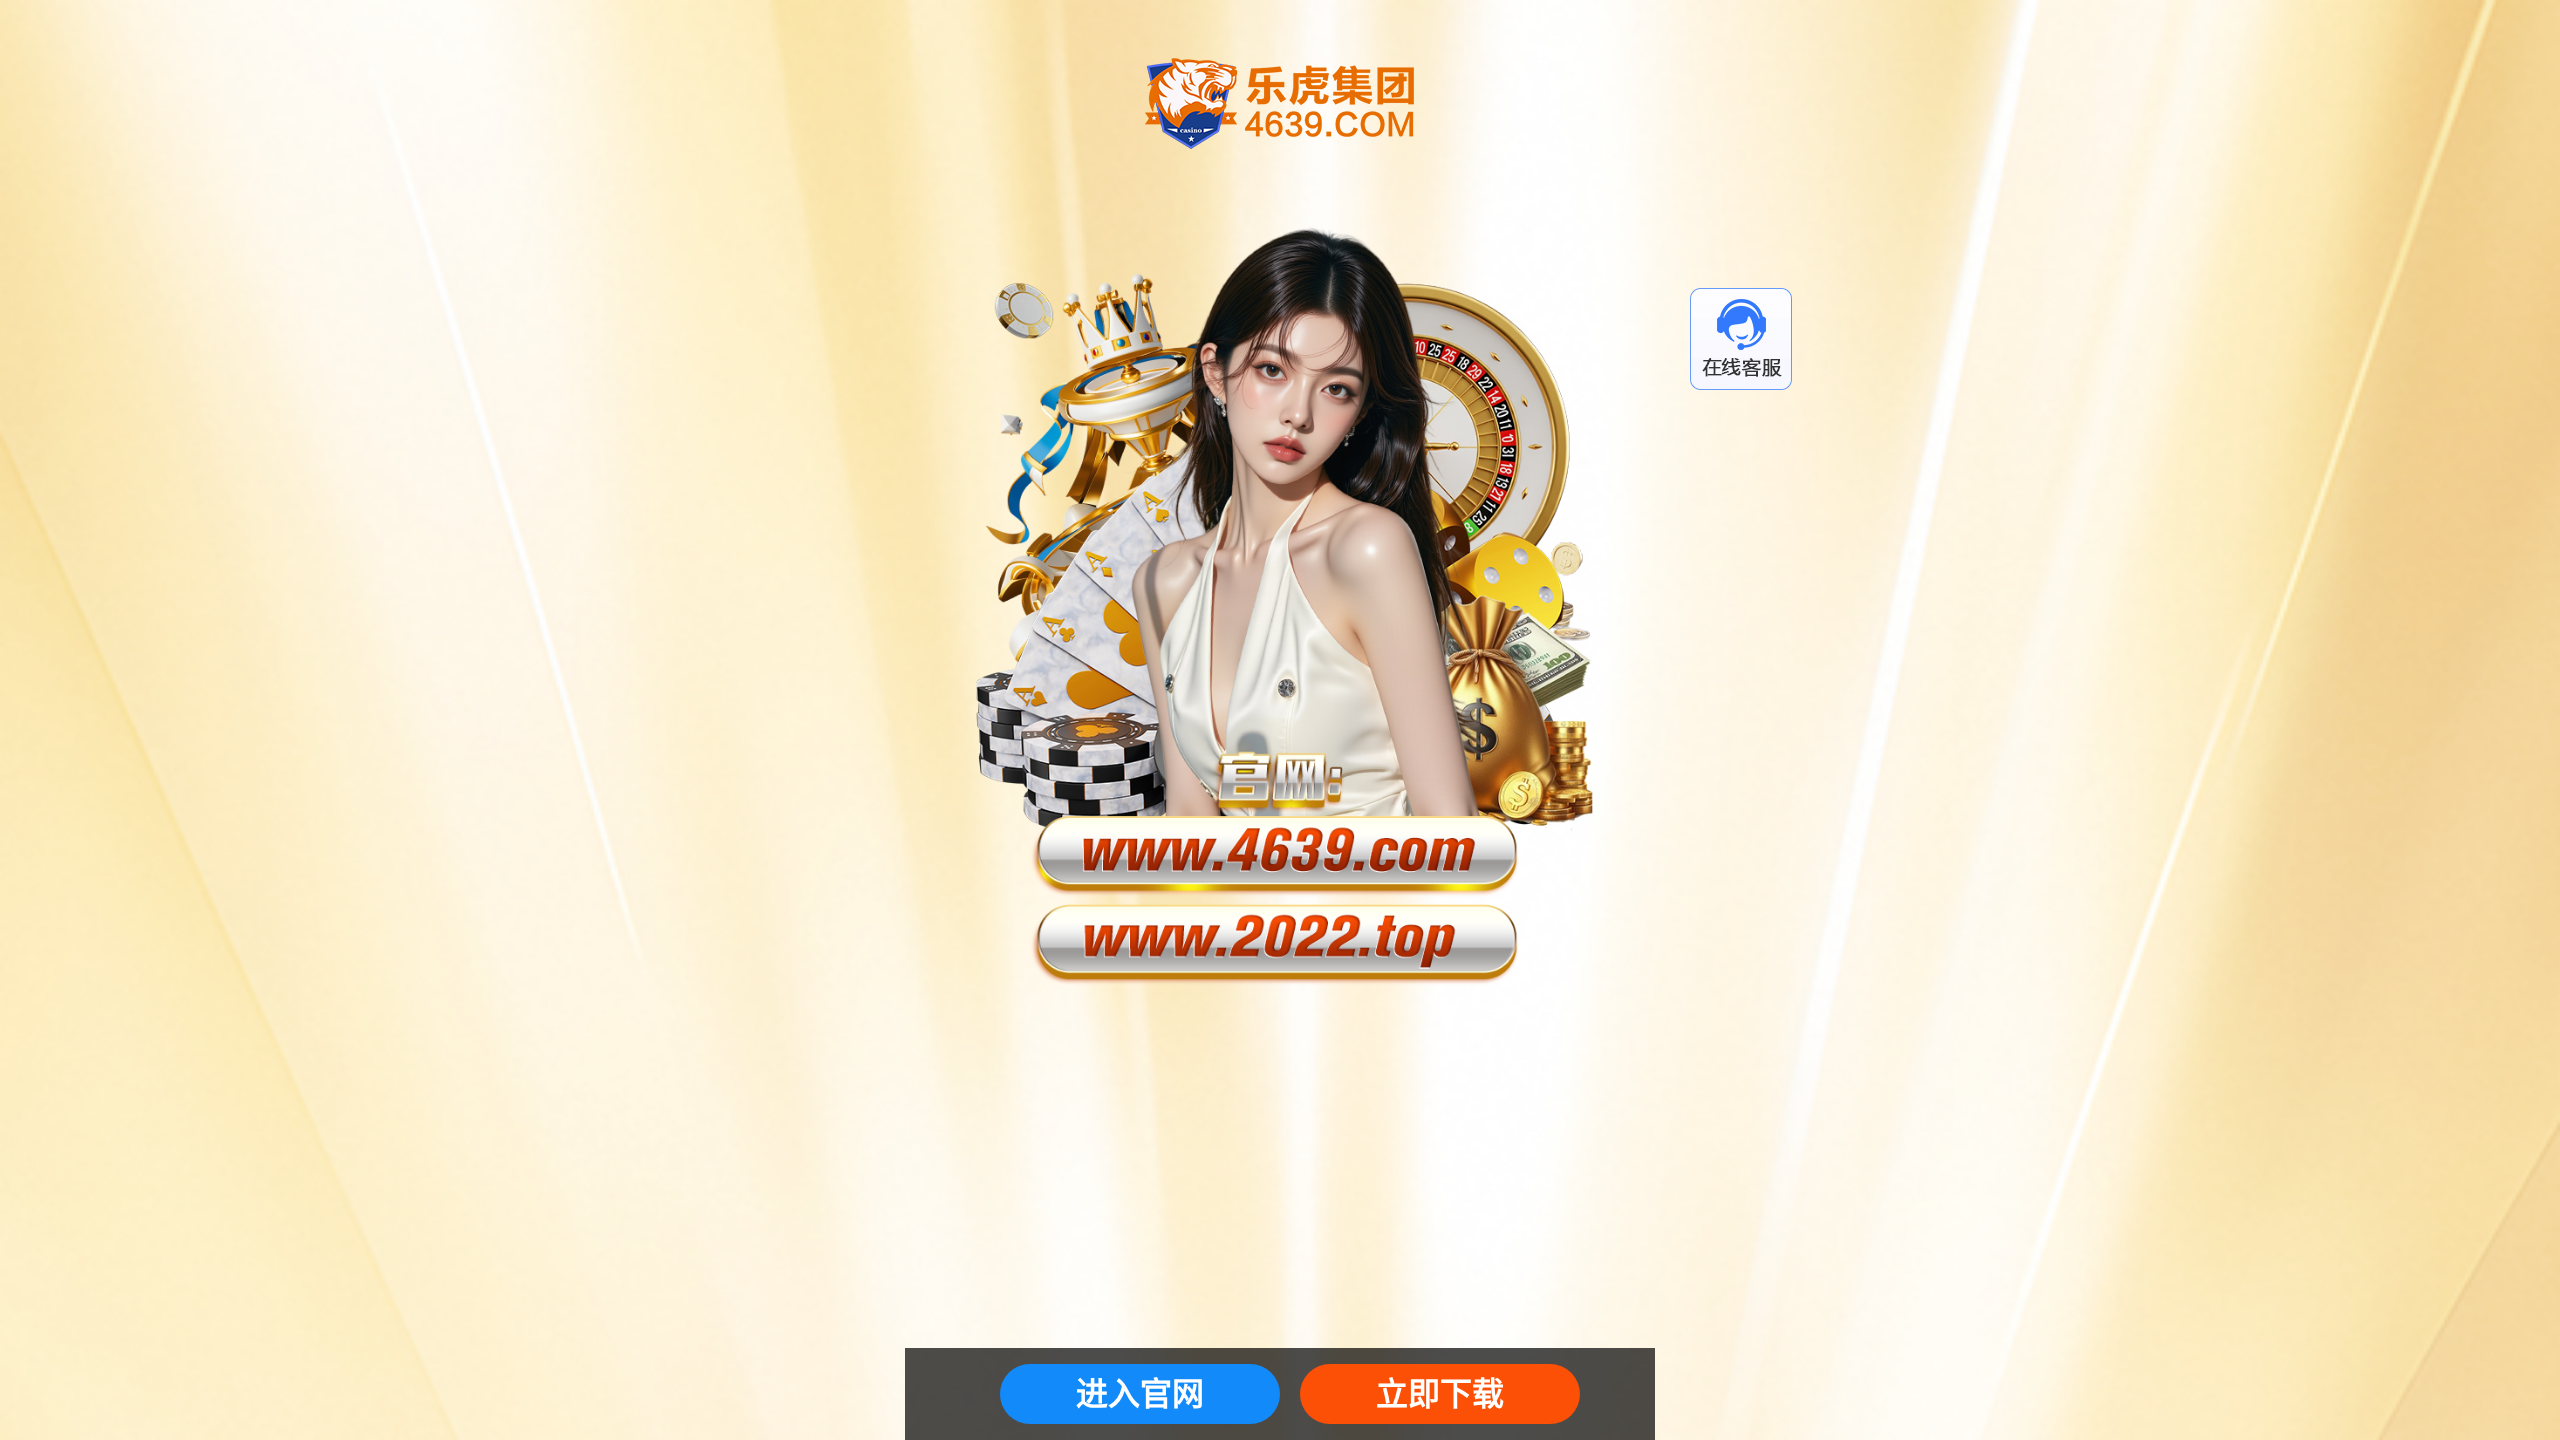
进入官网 (1140, 1394)
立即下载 (1440, 1394)
